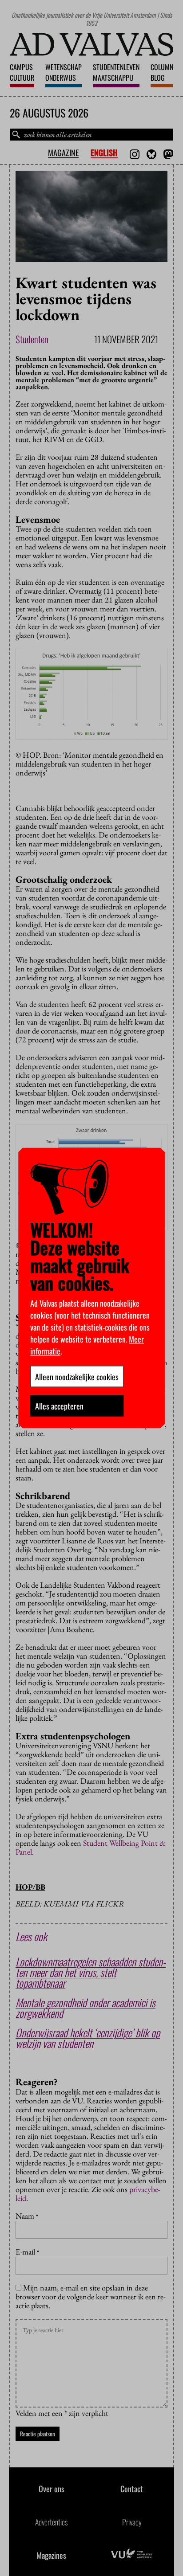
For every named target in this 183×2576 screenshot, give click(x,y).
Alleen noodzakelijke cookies (77, 1377)
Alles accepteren (59, 1406)
